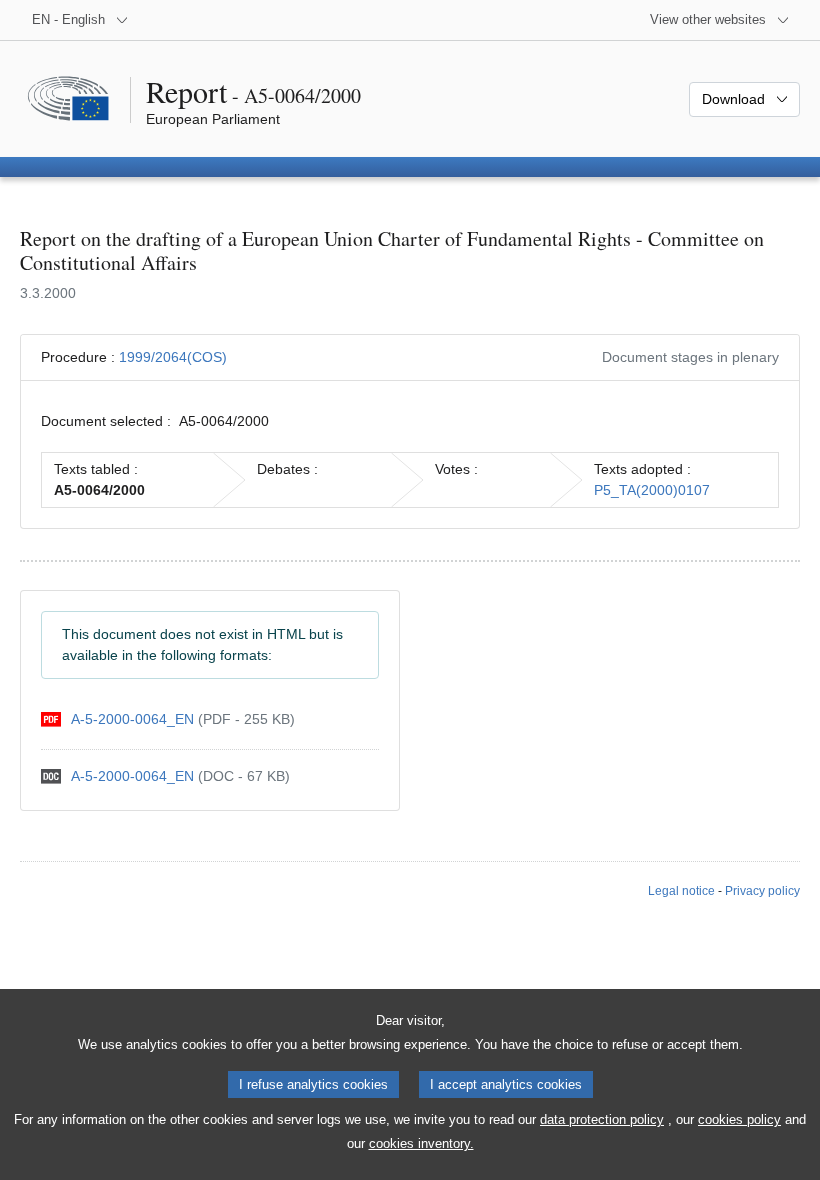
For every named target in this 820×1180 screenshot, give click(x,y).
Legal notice (681, 891)
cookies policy (739, 1119)
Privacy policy (762, 891)
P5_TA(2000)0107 (652, 490)
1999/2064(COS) (173, 357)
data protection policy (602, 1119)
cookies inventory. (421, 1143)
